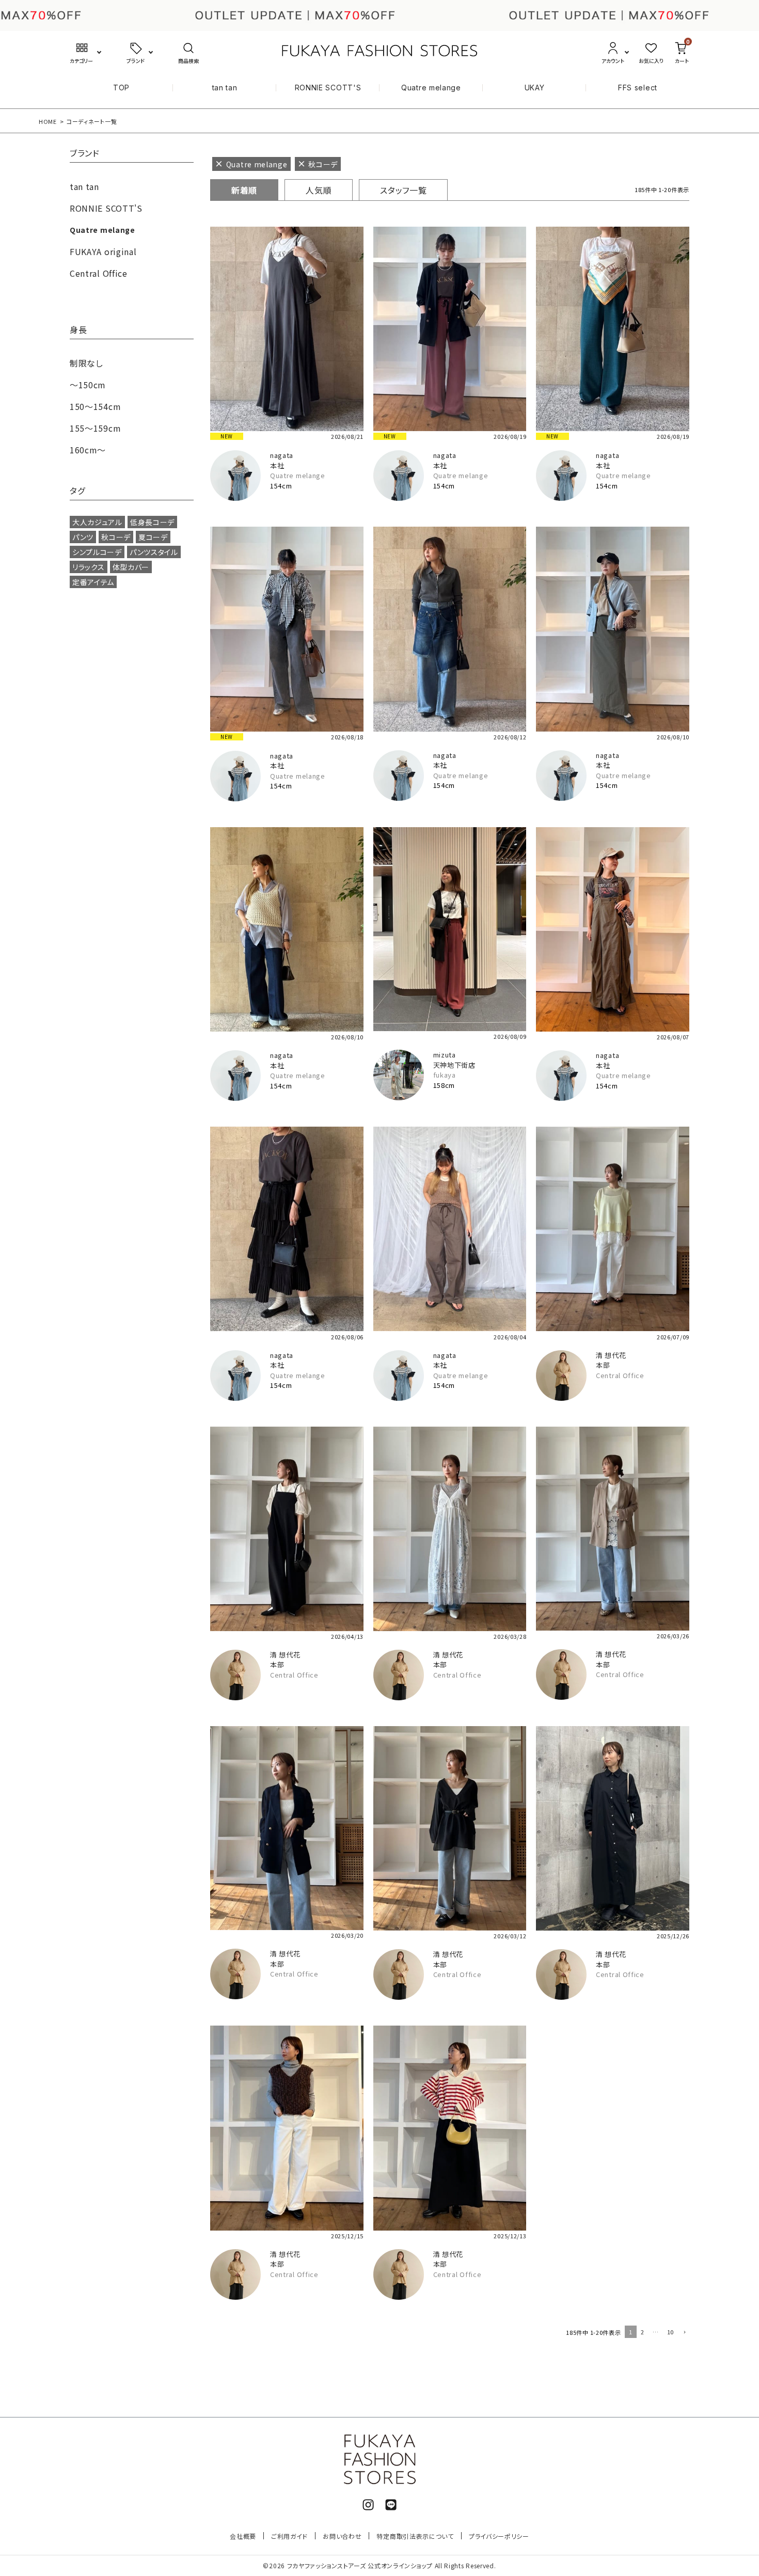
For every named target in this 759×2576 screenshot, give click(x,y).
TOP (121, 88)
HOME (48, 121)
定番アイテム (93, 582)
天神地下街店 (454, 1065)
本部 (603, 1365)
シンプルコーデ (97, 552)
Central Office (620, 1375)
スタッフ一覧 (403, 190)
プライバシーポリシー (499, 2536)
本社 (277, 465)
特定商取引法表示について (415, 2536)
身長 (78, 330)
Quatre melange (431, 88)
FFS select (638, 88)
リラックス (89, 567)
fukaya (445, 1075)
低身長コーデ (152, 522)
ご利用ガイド (289, 2536)
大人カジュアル (97, 522)
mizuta (445, 1055)
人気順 (319, 190)
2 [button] (643, 2332)
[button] (684, 2333)
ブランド (85, 154)
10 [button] (670, 2332)
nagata (282, 455)
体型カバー (131, 567)
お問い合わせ (342, 2536)
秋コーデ (116, 537)
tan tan (225, 88)
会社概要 (243, 2536)
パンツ (83, 537)
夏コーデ (153, 537)
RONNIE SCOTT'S (328, 88)
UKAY (535, 88)
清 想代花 (611, 1355)
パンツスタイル (154, 552)
